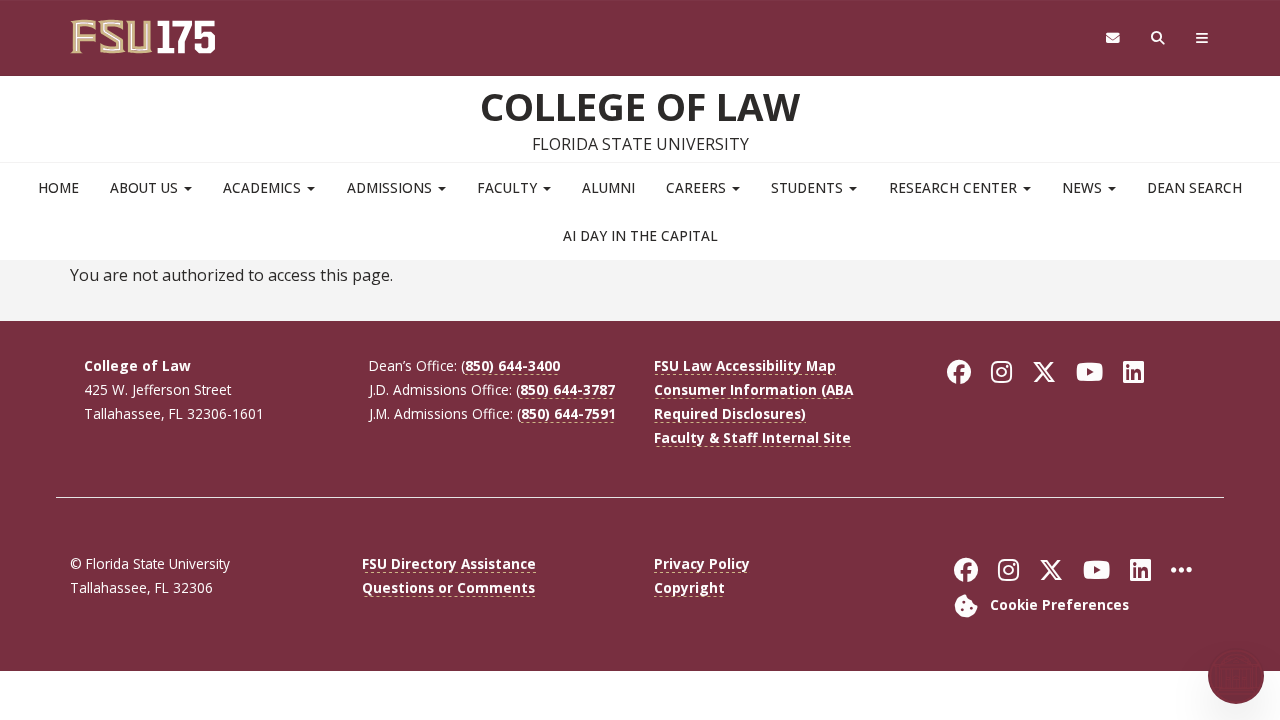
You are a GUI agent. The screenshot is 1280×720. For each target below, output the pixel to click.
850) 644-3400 (512, 365)
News (1084, 187)
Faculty (509, 187)
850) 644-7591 (568, 413)
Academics (264, 187)
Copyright (689, 587)
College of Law (640, 106)
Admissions (391, 187)
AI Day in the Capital (640, 235)
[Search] (1158, 38)
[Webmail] (1112, 38)
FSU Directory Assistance (449, 563)
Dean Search (1194, 187)
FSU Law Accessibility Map (745, 365)
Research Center (955, 187)
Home (58, 187)
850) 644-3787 (567, 389)
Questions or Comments (448, 587)
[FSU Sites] (1202, 38)
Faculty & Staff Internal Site (752, 437)
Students (809, 187)
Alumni (608, 187)
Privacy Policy (702, 563)
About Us (146, 187)
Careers (698, 187)
